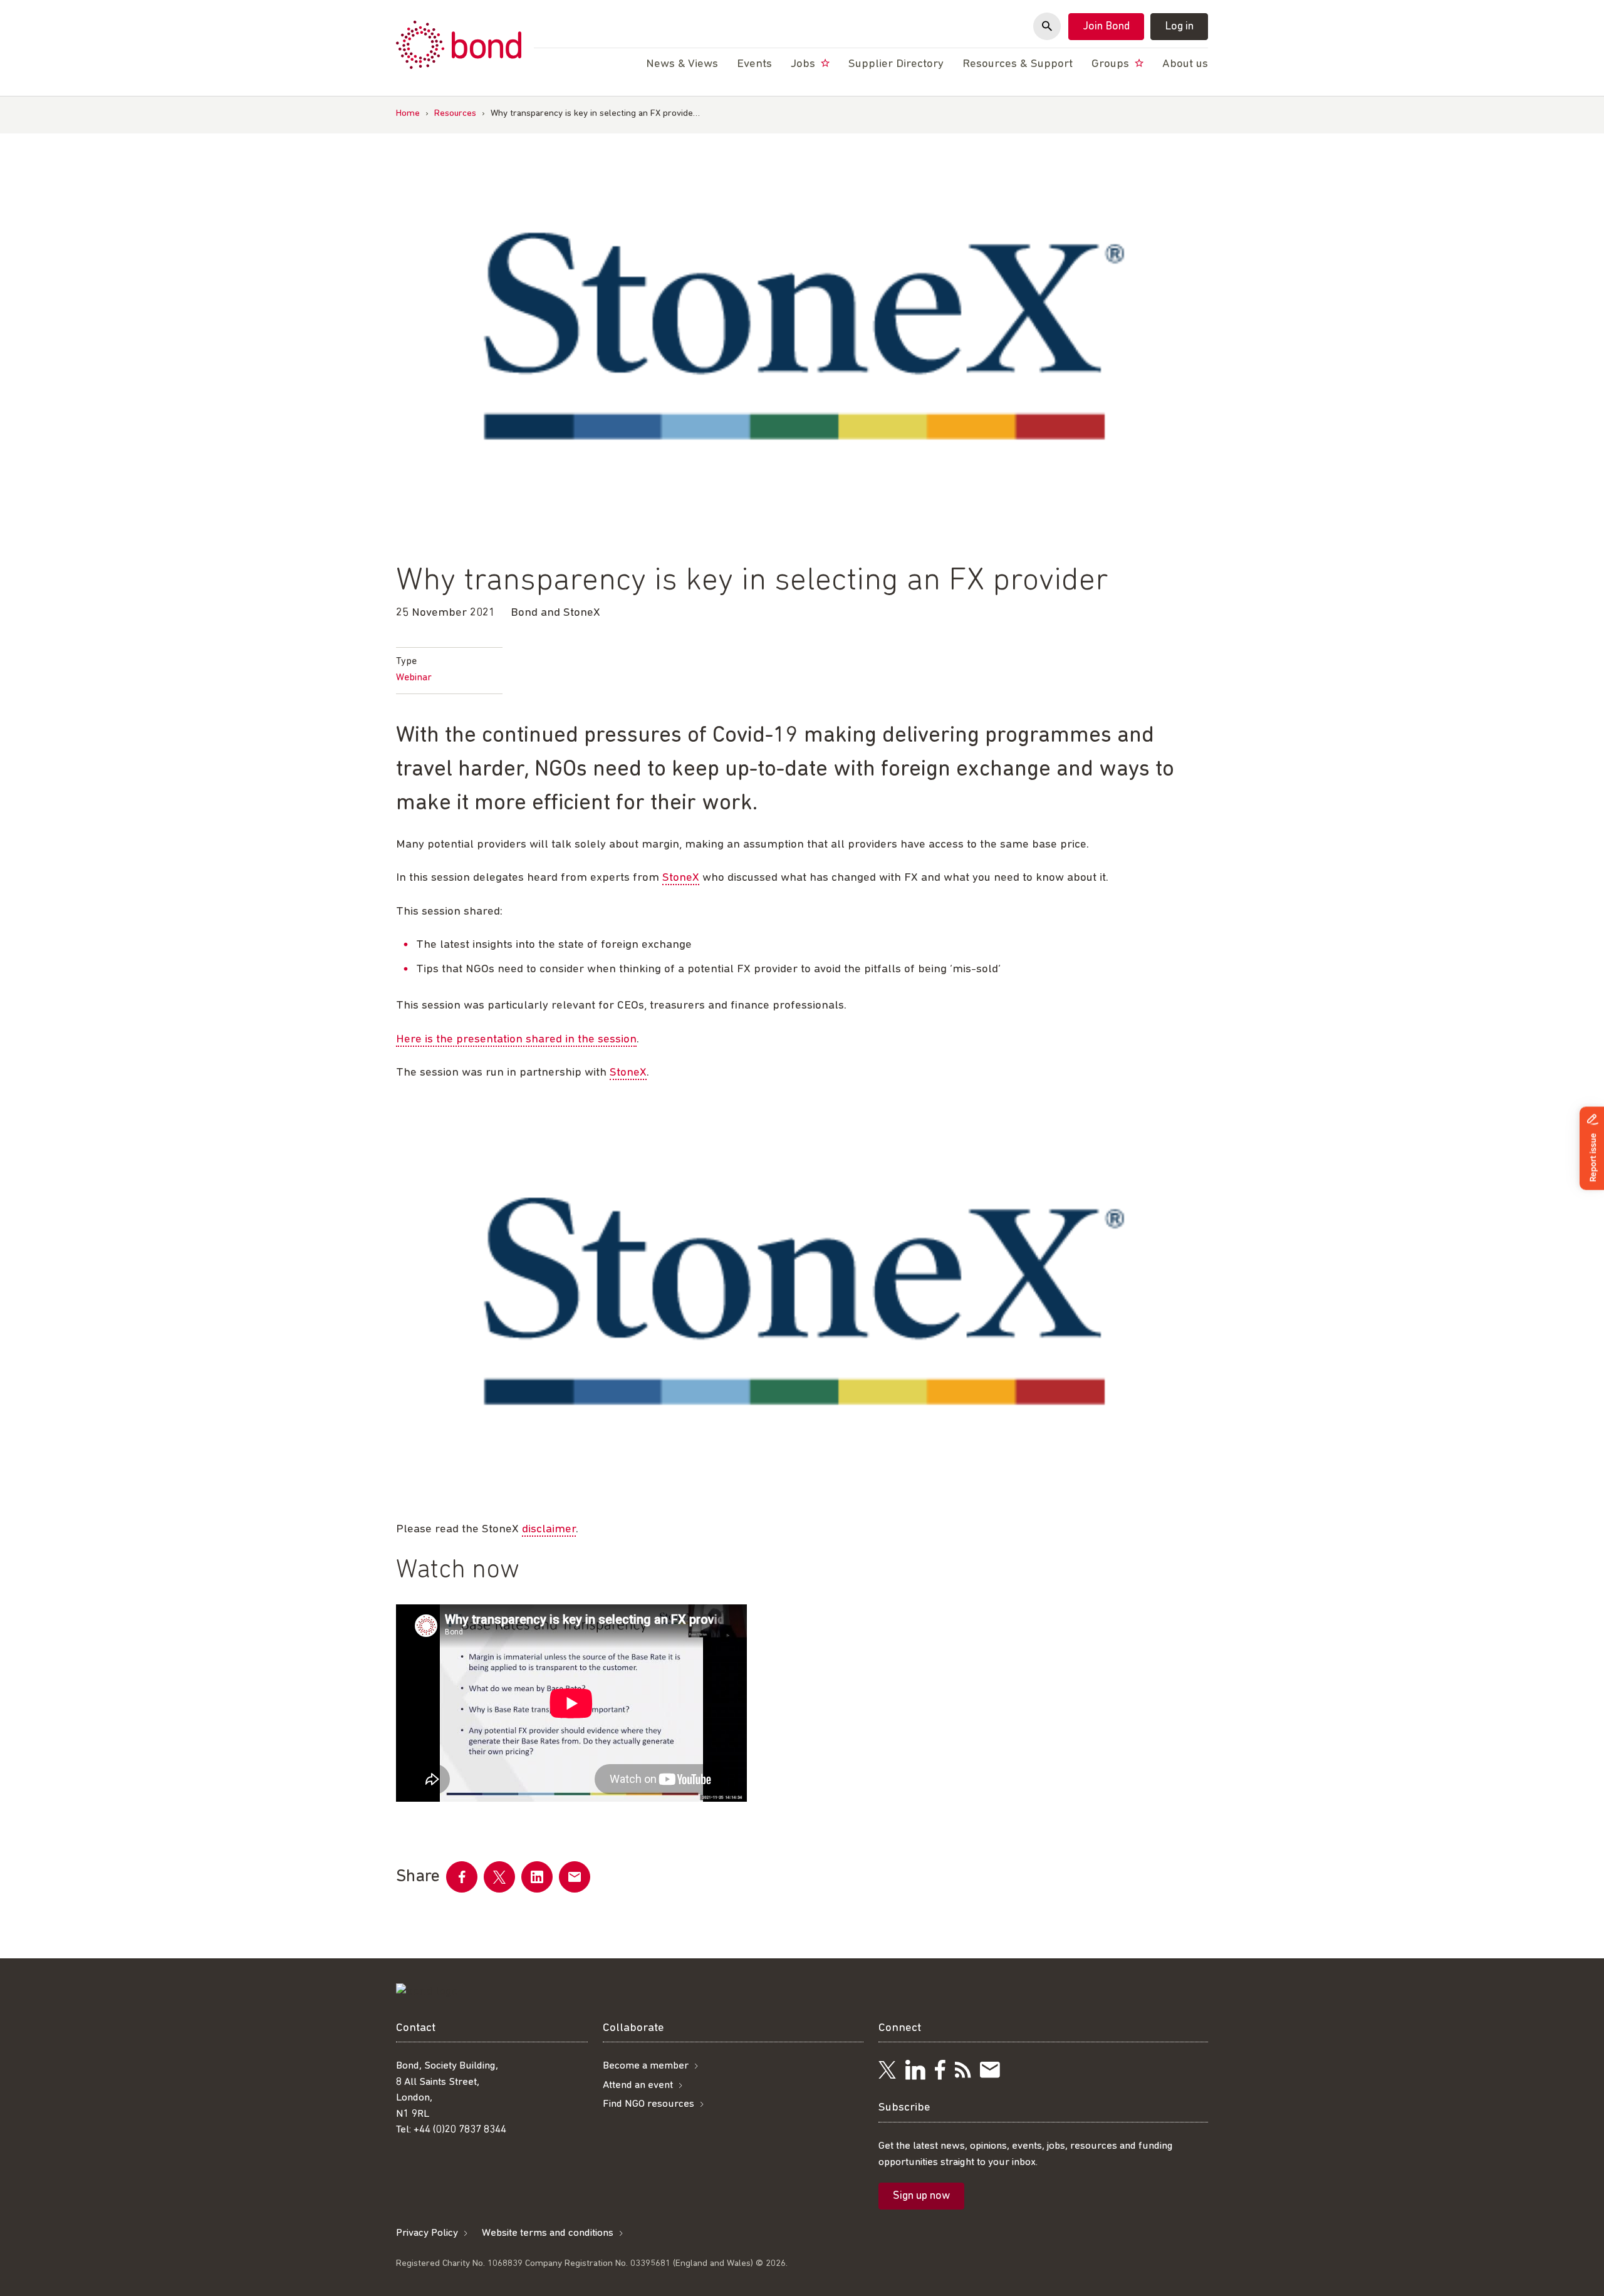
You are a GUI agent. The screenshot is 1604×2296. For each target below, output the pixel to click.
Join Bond (1106, 27)
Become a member (646, 2066)
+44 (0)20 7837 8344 (460, 2130)
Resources (455, 114)
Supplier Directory (896, 64)
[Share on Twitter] (499, 1877)
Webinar (414, 678)
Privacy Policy (427, 2233)
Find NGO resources (648, 2104)
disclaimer (549, 1530)
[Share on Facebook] (462, 1877)
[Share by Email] (575, 1877)
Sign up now (921, 2196)
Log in (1179, 27)
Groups (1112, 64)
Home (408, 114)
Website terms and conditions (548, 2233)
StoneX (681, 878)
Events (754, 64)
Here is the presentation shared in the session (516, 1040)
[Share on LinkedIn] (537, 1877)
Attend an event (638, 2085)
